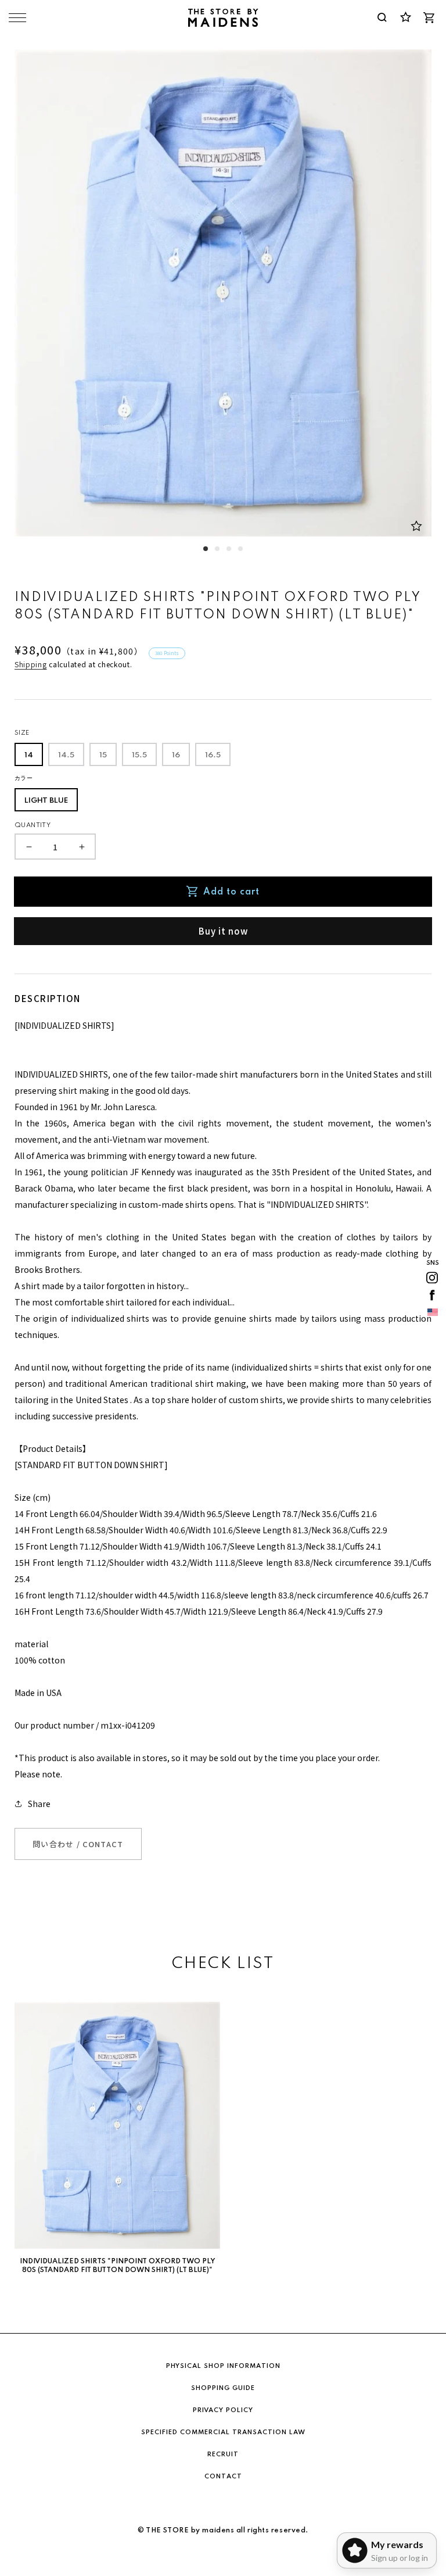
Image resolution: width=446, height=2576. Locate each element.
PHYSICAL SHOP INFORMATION (223, 2366)
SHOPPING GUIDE (223, 2388)
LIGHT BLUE (46, 801)
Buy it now (223, 931)
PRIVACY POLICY (223, 2410)
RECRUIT (223, 2455)
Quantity (33, 825)
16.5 (213, 755)
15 (103, 755)
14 (29, 755)
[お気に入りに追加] (416, 526)
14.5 (66, 755)
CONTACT (223, 2477)
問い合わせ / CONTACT (78, 1844)
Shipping (31, 664)
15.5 (139, 755)
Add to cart (231, 892)
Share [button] (39, 1804)
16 (176, 755)
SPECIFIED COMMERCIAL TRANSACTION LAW (223, 2432)
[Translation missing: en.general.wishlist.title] (405, 17)
